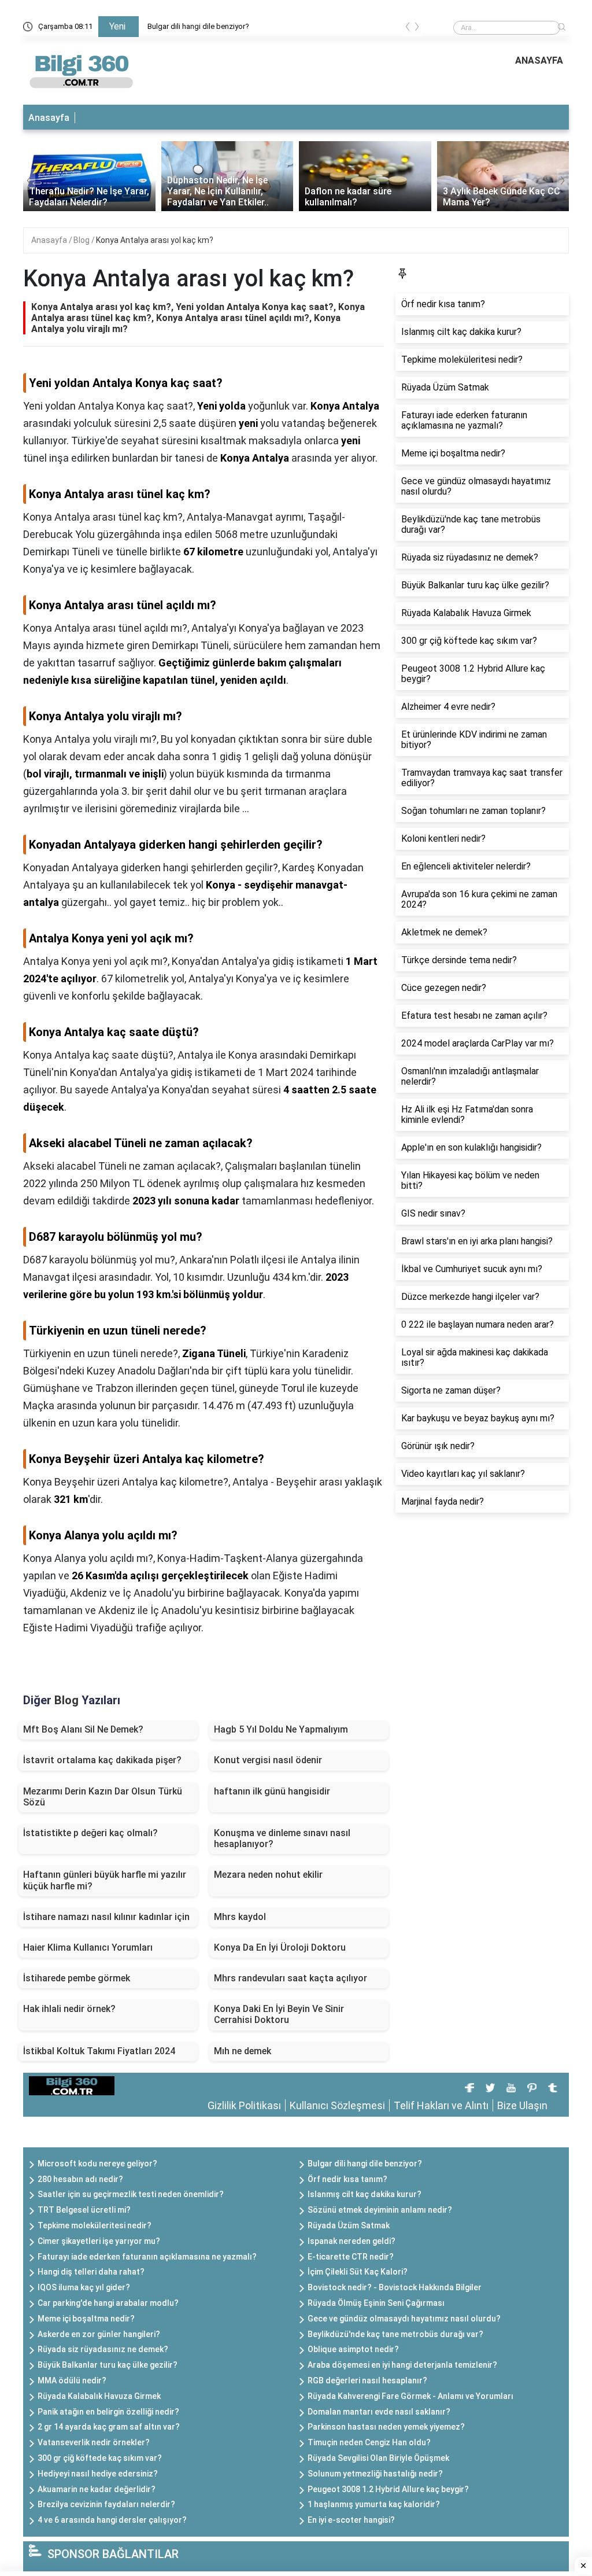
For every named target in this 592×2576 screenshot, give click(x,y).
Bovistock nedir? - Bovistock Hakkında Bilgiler (395, 2287)
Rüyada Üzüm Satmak (349, 2225)
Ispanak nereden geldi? (351, 2241)
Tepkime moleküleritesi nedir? (95, 2225)
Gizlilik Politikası (244, 2105)
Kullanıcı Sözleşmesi (337, 2105)
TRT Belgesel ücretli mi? (84, 2210)
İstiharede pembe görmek (77, 1978)
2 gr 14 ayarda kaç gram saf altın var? (109, 2427)
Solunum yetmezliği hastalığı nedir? (375, 2474)
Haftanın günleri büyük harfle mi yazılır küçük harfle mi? (105, 1880)
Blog (82, 240)
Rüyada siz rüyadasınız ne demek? (103, 2349)
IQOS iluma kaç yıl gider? (84, 2287)
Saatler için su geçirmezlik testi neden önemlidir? (131, 2194)
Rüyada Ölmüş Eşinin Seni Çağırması (376, 2303)
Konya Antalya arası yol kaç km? (155, 240)
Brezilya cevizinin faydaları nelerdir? (106, 2504)
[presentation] (408, 29)
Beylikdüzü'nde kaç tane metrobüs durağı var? (395, 2334)
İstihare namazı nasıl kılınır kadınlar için (106, 1917)
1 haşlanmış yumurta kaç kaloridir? (374, 2504)
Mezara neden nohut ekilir (268, 1875)
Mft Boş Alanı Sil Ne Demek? (83, 1729)
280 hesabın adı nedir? (80, 2179)
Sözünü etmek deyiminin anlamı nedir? (380, 2210)
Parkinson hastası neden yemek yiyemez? (386, 2427)
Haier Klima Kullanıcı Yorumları (88, 1947)
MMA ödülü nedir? (72, 2380)
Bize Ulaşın (522, 2105)
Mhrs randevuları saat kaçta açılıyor (291, 1978)
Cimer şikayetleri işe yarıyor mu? (99, 2241)
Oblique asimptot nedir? (353, 2349)
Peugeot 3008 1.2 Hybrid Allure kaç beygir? (388, 2489)
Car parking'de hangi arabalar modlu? (108, 2303)
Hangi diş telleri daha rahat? (91, 2272)
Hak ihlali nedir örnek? (69, 2009)
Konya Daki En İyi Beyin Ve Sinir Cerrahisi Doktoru (279, 2014)
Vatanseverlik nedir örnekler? (94, 2442)
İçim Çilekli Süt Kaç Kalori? (358, 2272)
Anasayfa (49, 118)
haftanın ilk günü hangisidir (272, 1791)
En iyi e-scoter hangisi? (351, 2520)
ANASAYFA (539, 60)
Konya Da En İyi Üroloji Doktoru (280, 1947)
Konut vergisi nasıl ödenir (268, 1760)
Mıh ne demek (243, 2051)
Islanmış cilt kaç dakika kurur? (365, 2194)
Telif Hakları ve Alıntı (441, 2105)
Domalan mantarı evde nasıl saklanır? (379, 2412)
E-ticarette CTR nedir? (351, 2257)
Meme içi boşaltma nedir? (86, 2319)
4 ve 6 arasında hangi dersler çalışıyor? (112, 2520)
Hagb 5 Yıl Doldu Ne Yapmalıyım (281, 1729)
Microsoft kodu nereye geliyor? (97, 2164)
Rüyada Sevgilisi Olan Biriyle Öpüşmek (378, 2458)
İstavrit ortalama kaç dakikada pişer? (102, 1760)
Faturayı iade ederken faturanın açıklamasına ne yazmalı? (147, 2257)
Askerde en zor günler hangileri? (99, 2334)
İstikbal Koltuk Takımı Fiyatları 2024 (99, 2051)
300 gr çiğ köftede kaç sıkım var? (100, 2458)
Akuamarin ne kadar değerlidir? (97, 2489)
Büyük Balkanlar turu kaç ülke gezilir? (108, 2365)
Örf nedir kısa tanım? (347, 2179)
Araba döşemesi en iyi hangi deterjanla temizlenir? (402, 2365)
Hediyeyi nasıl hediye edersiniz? (98, 2474)
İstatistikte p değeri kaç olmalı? (90, 1833)
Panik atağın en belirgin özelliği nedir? (108, 2412)
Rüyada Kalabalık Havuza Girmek (99, 2396)
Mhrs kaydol (240, 1917)
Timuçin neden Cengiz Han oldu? (369, 2442)
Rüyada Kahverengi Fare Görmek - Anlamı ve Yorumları (410, 2396)
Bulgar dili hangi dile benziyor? (198, 26)
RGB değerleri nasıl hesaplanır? (367, 2380)
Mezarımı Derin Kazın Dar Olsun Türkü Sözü (103, 1797)
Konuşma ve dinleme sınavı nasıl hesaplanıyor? (282, 1838)
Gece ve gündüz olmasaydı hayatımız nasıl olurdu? (404, 2319)
